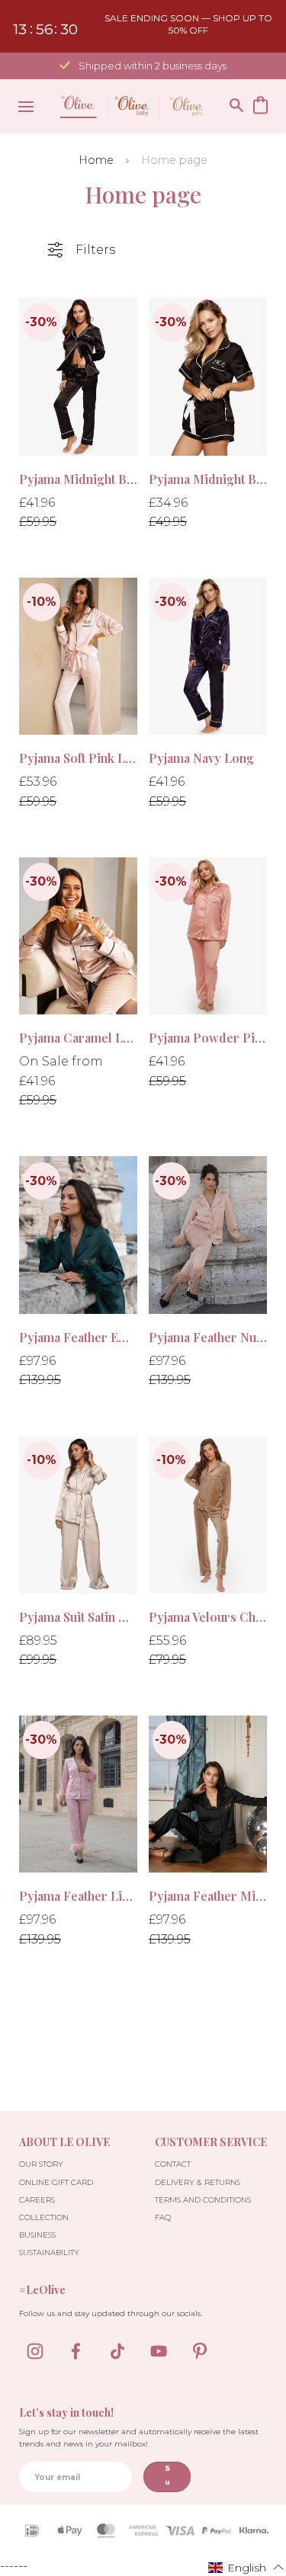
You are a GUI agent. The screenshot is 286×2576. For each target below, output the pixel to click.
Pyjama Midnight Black (208, 479)
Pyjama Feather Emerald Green (78, 1337)
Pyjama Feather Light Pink (78, 1896)
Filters (95, 250)
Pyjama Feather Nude (208, 1337)
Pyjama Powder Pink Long (208, 1038)
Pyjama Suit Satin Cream (78, 1617)
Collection (44, 2217)
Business (37, 2235)
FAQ (163, 2217)
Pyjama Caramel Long (78, 1038)
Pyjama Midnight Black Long (78, 479)
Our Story (41, 2164)
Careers (37, 2200)
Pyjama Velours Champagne (208, 1617)
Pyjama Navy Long (201, 758)
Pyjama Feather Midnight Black (208, 1896)
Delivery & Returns (198, 2182)
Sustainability (49, 2252)
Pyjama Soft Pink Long (78, 758)
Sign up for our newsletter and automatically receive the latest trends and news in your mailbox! (139, 2438)
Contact (173, 2164)
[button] (246, 2567)
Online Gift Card (56, 2182)
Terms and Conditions (203, 2200)
